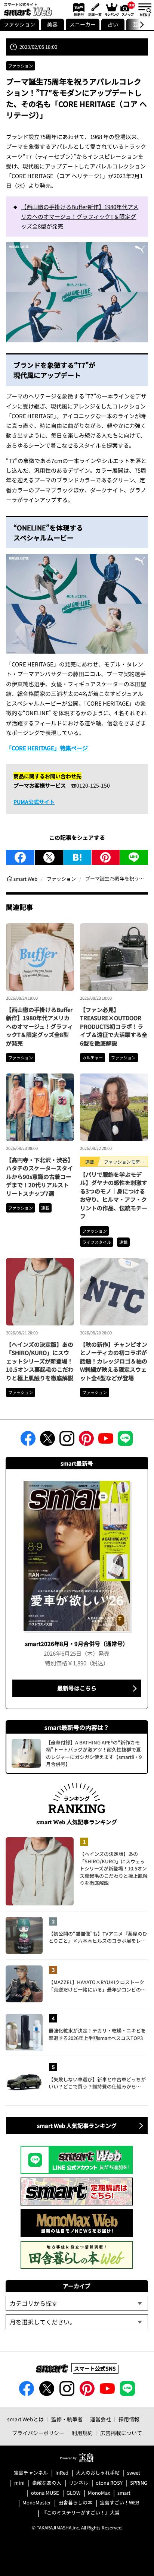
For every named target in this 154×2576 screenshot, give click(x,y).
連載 (45, 1208)
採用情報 (129, 2419)
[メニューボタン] (145, 9)
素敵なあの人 (47, 2483)
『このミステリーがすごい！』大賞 (81, 2513)
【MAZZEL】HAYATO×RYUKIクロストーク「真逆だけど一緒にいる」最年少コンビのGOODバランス (96, 1986)
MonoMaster (37, 2503)
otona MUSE (45, 2493)
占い (113, 24)
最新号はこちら (77, 1688)
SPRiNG (139, 2483)
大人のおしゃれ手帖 (98, 2473)
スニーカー (83, 24)
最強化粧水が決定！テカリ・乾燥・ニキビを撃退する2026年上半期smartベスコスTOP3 (97, 2034)
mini (19, 2483)
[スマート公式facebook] (28, 1441)
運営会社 (101, 2419)
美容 (52, 24)
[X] (49, 857)
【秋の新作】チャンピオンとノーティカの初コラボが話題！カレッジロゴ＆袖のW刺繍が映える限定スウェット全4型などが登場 (114, 1361)
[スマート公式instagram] (67, 1441)
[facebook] (20, 857)
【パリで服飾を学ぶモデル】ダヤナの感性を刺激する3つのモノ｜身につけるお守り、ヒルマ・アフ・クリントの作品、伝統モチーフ (114, 1195)
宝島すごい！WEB (120, 2503)
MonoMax (99, 2493)
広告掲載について (121, 2433)
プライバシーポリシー (38, 2433)
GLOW (73, 2493)
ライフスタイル (97, 1242)
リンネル (78, 2483)
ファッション (19, 24)
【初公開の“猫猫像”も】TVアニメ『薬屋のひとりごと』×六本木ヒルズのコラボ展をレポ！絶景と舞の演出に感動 (98, 1937)
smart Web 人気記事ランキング (77, 2126)
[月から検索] (77, 2322)
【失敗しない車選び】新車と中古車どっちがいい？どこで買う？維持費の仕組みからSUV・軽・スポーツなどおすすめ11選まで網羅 (97, 2083)
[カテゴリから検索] (77, 2303)
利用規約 (82, 2433)
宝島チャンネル (31, 2473)
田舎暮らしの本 (75, 2503)
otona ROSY (109, 2483)
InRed (62, 2473)
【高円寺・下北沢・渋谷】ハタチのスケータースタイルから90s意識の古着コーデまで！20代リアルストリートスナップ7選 (40, 1177)
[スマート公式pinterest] (86, 1441)
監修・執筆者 (67, 2419)
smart (124, 2493)
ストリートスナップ (128, 9)
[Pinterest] (106, 857)
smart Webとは (25, 2419)
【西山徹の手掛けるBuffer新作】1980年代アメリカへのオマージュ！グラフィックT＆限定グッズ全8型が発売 (80, 217)
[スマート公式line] (125, 1441)
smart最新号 (78, 9)
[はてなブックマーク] (77, 857)
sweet (134, 2473)
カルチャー (93, 1057)
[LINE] (134, 857)
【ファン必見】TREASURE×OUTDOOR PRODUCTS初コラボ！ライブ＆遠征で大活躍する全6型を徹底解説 (114, 1026)
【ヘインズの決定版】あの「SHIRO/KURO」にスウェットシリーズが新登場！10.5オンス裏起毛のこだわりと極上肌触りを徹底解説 (40, 1361)
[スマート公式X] (47, 1441)
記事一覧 (94, 9)
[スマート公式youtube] (106, 1441)
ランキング (111, 9)
